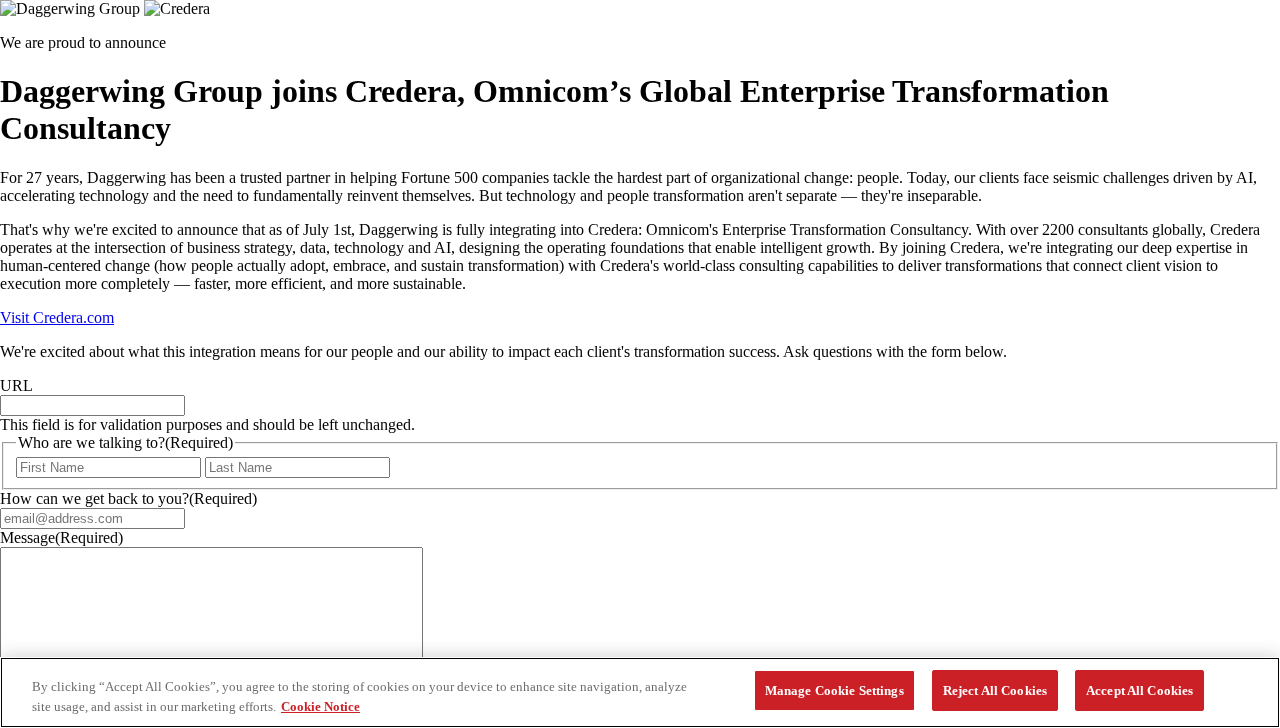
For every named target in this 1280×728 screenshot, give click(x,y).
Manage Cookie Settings (834, 690)
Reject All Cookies (995, 690)
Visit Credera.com (57, 317)
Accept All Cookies (1139, 690)
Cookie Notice (320, 706)
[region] (640, 692)
